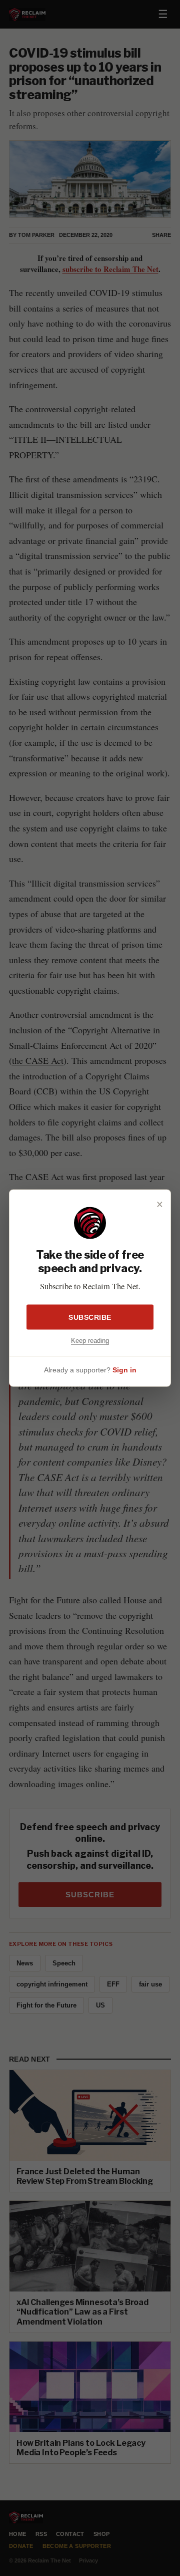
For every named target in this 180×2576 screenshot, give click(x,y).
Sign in (124, 1370)
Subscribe (90, 1317)
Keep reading (90, 1340)
